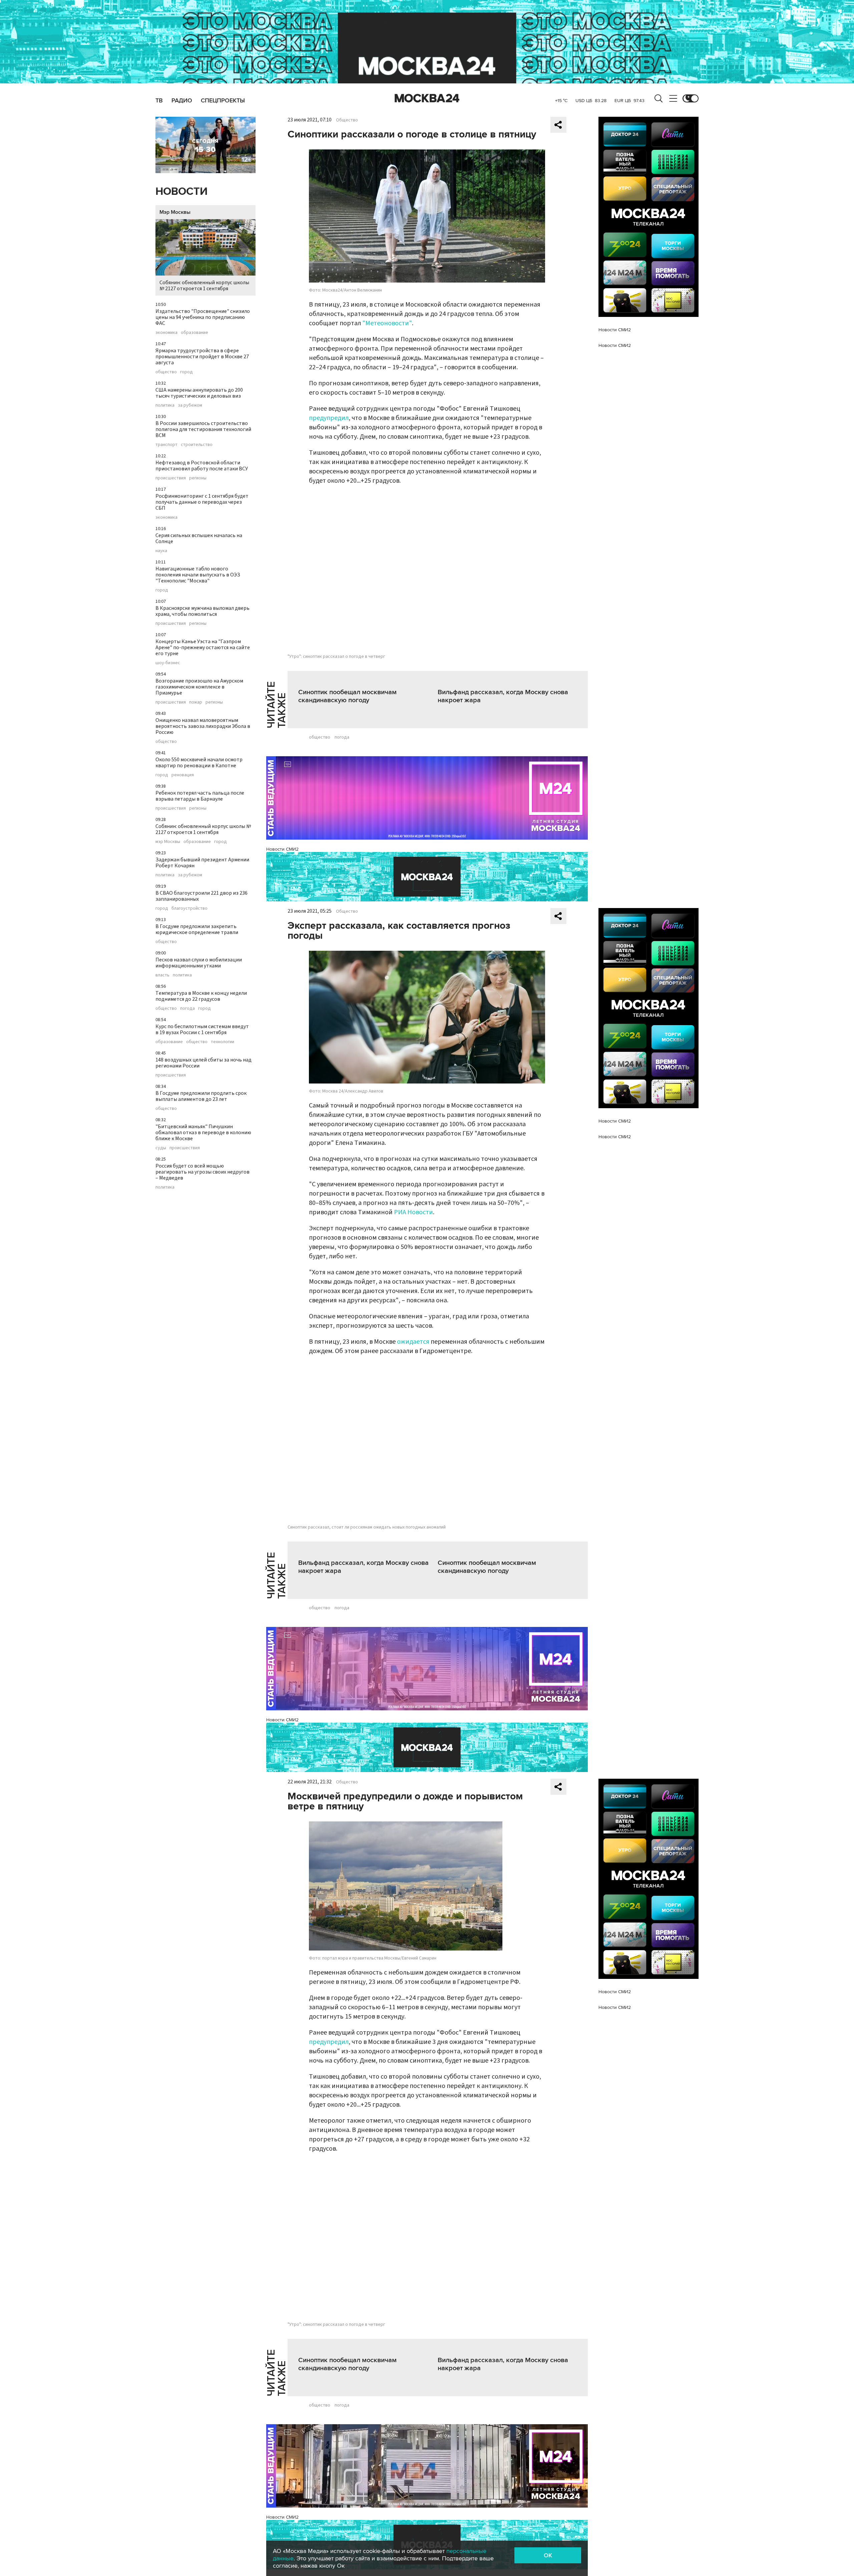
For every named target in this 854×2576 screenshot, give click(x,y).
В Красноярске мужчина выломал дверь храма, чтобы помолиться (202, 611)
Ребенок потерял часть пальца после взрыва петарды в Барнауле (200, 796)
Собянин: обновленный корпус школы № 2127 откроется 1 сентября (204, 286)
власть (162, 975)
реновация (183, 775)
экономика (166, 333)
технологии (223, 1042)
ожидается (413, 1342)
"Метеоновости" (387, 323)
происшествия (171, 478)
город (186, 372)
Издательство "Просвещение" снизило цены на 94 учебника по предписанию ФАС (203, 317)
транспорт (166, 445)
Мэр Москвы (175, 212)
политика (165, 405)
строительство (197, 445)
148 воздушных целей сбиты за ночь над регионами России (203, 1063)
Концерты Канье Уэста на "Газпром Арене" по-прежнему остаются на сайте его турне (203, 648)
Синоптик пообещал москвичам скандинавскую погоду (347, 696)
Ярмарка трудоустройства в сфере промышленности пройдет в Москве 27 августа (202, 357)
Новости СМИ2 (282, 849)
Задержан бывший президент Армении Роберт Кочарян (202, 863)
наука (161, 551)
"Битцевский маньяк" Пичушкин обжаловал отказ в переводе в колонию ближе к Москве (203, 1133)
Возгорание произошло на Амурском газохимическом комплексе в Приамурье (199, 687)
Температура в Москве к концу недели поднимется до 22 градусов (201, 996)
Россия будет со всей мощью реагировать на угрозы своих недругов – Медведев (202, 1172)
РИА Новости (413, 1212)
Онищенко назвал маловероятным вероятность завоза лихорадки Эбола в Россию (203, 726)
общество (166, 372)
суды (161, 1148)
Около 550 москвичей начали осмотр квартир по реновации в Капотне (199, 763)
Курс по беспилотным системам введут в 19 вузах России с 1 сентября (202, 1029)
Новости (181, 192)
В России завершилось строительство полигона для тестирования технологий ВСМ (203, 429)
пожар (196, 702)
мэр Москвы (168, 842)
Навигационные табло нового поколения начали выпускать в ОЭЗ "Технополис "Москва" (198, 575)
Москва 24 (427, 98)
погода (187, 1008)
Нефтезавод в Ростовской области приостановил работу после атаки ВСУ (202, 466)
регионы (198, 478)
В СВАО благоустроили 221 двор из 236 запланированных (201, 896)
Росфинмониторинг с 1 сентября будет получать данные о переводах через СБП (202, 502)
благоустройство (189, 908)
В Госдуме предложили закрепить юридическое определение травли (197, 929)
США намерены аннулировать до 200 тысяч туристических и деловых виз (199, 393)
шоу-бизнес (168, 663)
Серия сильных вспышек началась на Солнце (199, 538)
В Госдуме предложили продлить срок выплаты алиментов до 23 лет (201, 1096)
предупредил (329, 418)
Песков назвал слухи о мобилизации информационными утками (199, 963)
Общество (347, 120)
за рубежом (190, 405)
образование (194, 333)
